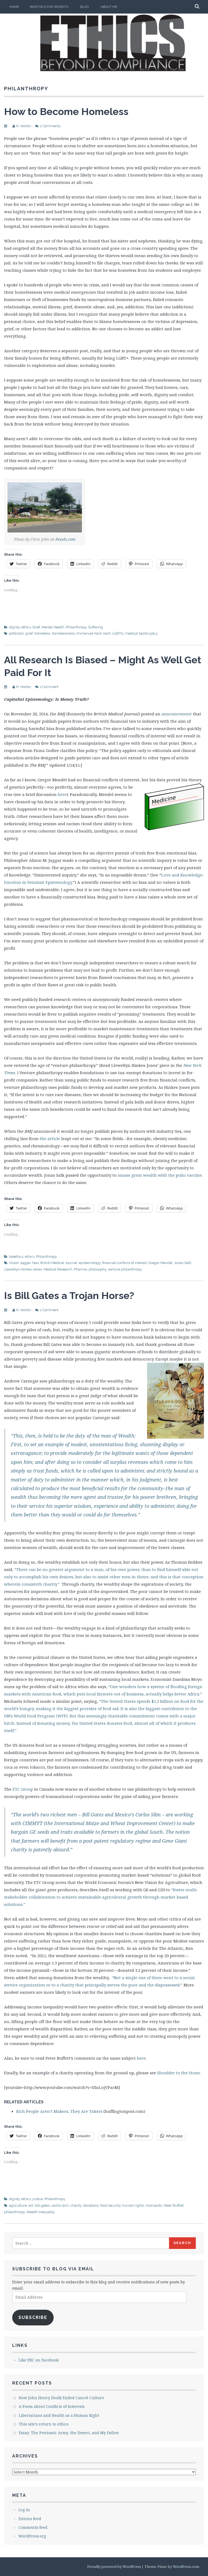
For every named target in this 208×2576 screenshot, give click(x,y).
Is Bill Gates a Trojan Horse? (69, 1295)
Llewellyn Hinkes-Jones (23, 1269)
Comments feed (33, 2527)
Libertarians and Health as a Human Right (59, 2415)
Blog (84, 7)
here (62, 794)
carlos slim (60, 2205)
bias (35, 1263)
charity (76, 2205)
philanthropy (14, 2212)
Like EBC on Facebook (38, 2360)
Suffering (95, 627)
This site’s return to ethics (44, 2424)
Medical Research (58, 1269)
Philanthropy (76, 627)
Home (14, 7)
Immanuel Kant (89, 633)
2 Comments (50, 126)
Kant (107, 633)
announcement (177, 714)
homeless (42, 633)
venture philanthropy (125, 1269)
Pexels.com (66, 539)
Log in (24, 2510)
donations (91, 2205)
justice (38, 2199)
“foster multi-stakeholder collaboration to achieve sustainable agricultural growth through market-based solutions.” (101, 1897)
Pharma (80, 1269)
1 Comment (49, 687)
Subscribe (33, 2317)
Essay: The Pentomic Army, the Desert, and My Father (69, 2433)
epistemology (90, 1263)
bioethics (16, 1257)
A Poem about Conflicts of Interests (52, 2406)
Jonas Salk (183, 1263)
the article (51, 1138)
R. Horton (24, 126)
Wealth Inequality (40, 2212)
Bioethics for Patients (49, 7)
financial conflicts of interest (124, 1263)
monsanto (154, 2205)
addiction (16, 633)
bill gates (42, 2205)
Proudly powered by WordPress (114, 2567)
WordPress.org (32, 2536)
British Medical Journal (59, 1263)
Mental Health (53, 627)
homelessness (63, 633)
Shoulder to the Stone (178, 2073)
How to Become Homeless (66, 111)
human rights (133, 2205)
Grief (36, 627)
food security (110, 2205)
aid (31, 2205)
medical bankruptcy (141, 633)
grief (29, 633)
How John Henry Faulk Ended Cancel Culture (61, 2398)
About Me (109, 7)
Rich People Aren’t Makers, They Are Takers (59, 2111)
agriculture (18, 2205)
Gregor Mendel (160, 1263)
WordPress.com (186, 2567)
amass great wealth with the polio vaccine (160, 1175)
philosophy (97, 1269)
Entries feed (30, 2519)
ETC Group (23, 1789)
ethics (26, 627)
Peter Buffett (174, 2205)
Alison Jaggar (20, 1263)
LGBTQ (118, 633)
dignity (14, 627)
